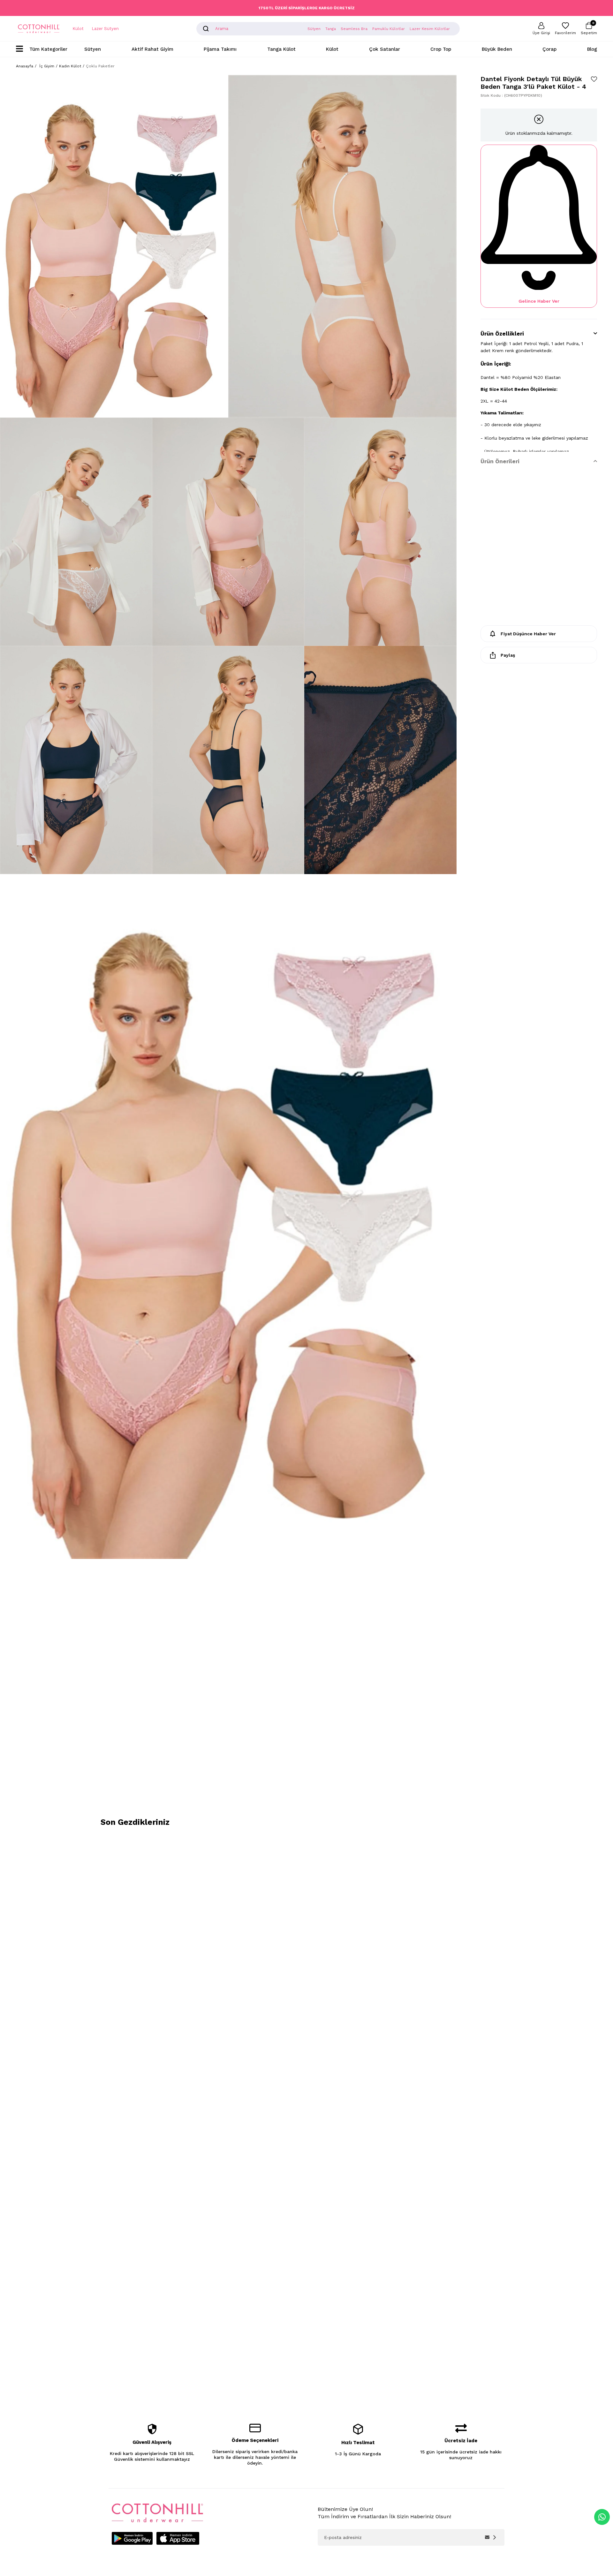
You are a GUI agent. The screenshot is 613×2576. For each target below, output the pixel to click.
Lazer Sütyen (105, 29)
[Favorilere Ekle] (594, 79)
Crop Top (441, 49)
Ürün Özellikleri (502, 334)
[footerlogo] (157, 2513)
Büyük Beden (497, 49)
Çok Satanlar (385, 49)
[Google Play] (132, 2538)
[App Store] (178, 2538)
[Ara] (206, 29)
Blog (592, 49)
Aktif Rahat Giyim (152, 49)
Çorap (549, 49)
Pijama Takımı (220, 49)
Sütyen (93, 49)
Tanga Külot (281, 49)
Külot (78, 29)
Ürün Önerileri (500, 461)
